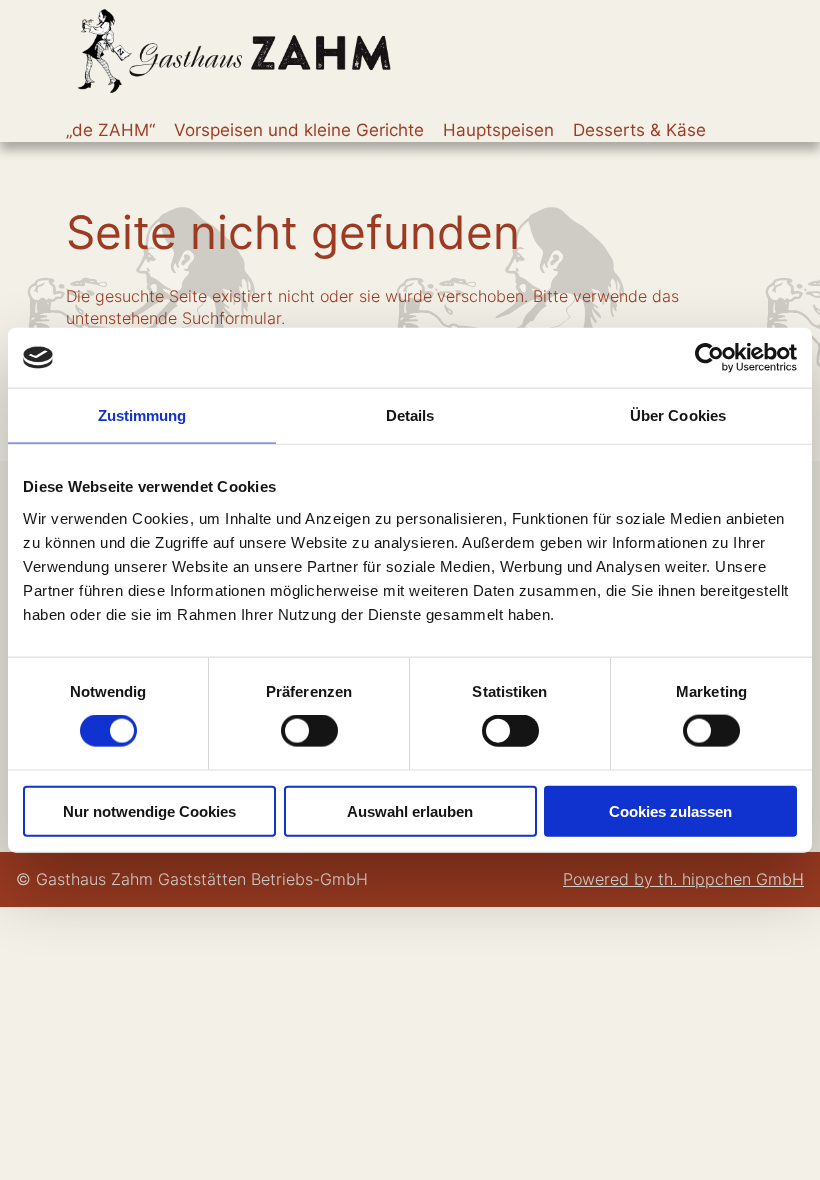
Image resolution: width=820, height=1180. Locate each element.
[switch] (309, 731)
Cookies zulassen (670, 810)
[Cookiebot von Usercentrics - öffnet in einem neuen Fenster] (709, 358)
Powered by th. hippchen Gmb (677, 879)
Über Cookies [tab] (678, 415)
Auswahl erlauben (410, 810)
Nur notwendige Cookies (149, 810)
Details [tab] (410, 415)
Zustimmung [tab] (142, 415)
